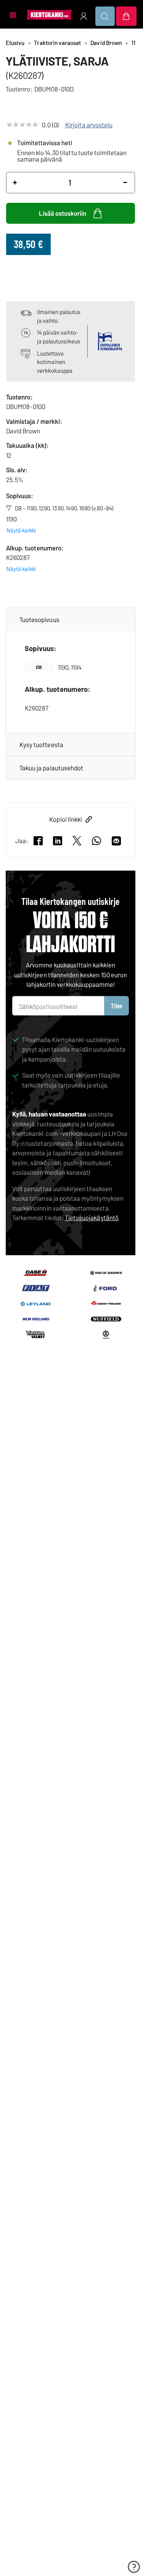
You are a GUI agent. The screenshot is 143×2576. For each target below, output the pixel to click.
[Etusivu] (49, 14)
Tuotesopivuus (39, 619)
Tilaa (116, 1005)
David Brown (106, 43)
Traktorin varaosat (57, 43)
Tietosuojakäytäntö (92, 1217)
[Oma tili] (84, 16)
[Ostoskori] (126, 16)
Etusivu (15, 43)
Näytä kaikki (21, 530)
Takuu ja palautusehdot (51, 768)
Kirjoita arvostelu (89, 125)
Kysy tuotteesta (41, 744)
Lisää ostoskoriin (63, 213)
